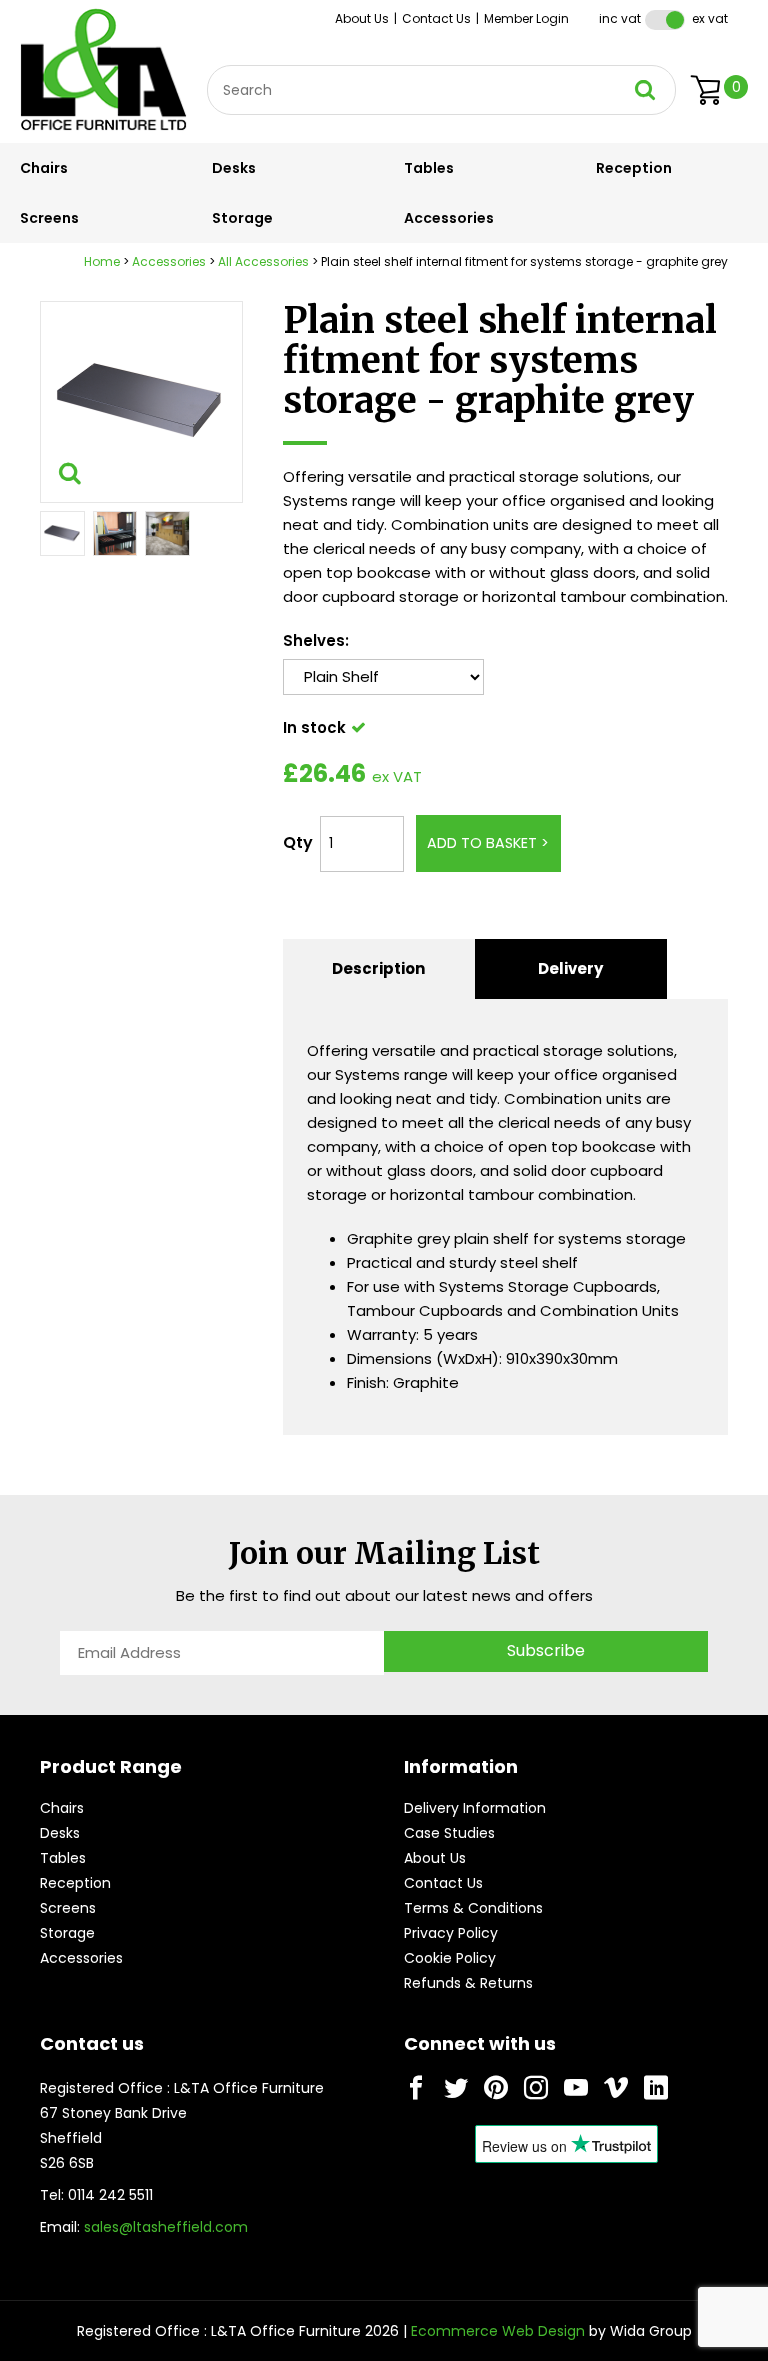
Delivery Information (475, 1808)
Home (102, 261)
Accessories (449, 218)
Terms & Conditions (473, 1908)
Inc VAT (620, 18)
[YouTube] (576, 2088)
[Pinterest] (496, 2088)
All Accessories (263, 261)
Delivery (570, 968)
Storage (242, 218)
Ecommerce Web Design (498, 2331)
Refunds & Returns (468, 1983)
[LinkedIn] (656, 2088)
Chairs (44, 168)
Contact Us (436, 18)
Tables (429, 168)
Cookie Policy (450, 1958)
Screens (49, 218)
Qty (298, 842)
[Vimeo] (616, 2088)
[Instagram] (536, 2088)
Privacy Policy (451, 1933)
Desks (234, 168)
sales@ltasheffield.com (166, 2227)
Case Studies (449, 1833)
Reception (634, 168)
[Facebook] (416, 2088)
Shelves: (316, 640)
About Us (362, 18)
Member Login (526, 18)
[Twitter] (456, 2088)
